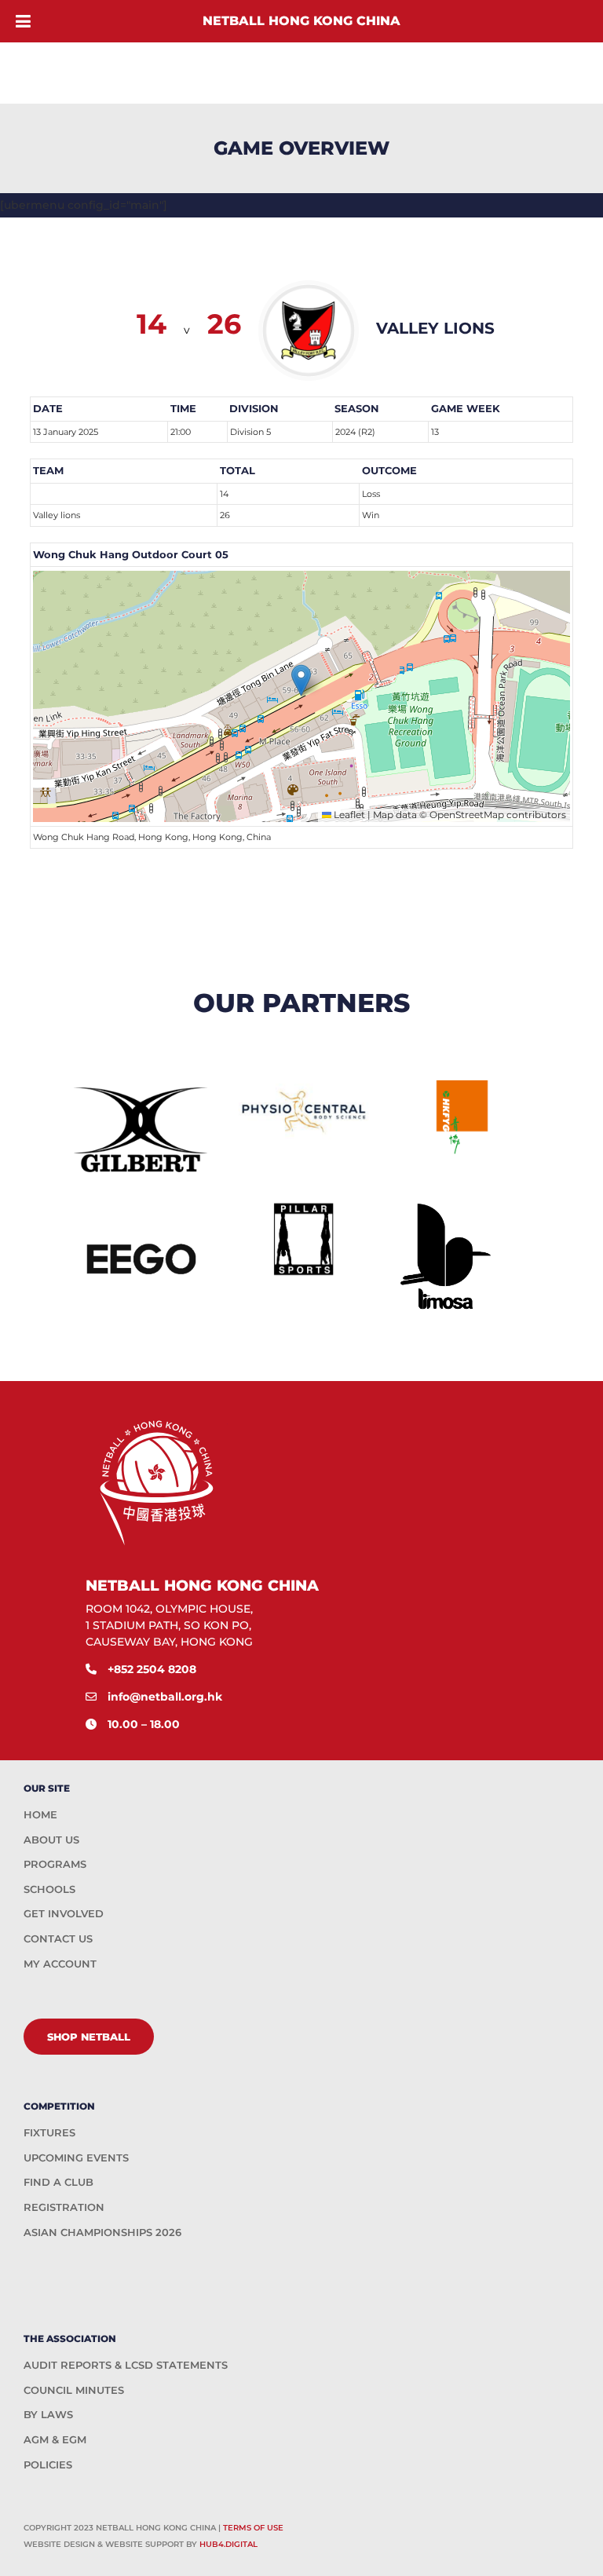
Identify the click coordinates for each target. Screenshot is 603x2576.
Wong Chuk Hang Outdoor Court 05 (131, 554)
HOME (40, 1814)
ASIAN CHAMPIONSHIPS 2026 (102, 2232)
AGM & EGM (55, 2439)
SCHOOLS (49, 1889)
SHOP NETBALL (89, 2037)
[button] (301, 680)
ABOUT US (51, 1840)
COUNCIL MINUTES (74, 2390)
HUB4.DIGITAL (228, 2544)
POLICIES (48, 2465)
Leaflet (348, 815)
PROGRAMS (55, 1864)
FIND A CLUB (58, 2182)
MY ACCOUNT (60, 1964)
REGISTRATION (64, 2207)
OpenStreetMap (467, 815)
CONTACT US (58, 1938)
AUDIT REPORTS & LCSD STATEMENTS (126, 2365)
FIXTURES (49, 2132)
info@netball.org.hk (165, 1697)
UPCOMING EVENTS (76, 2158)
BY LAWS (48, 2414)
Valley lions (57, 515)
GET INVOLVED (64, 1913)
